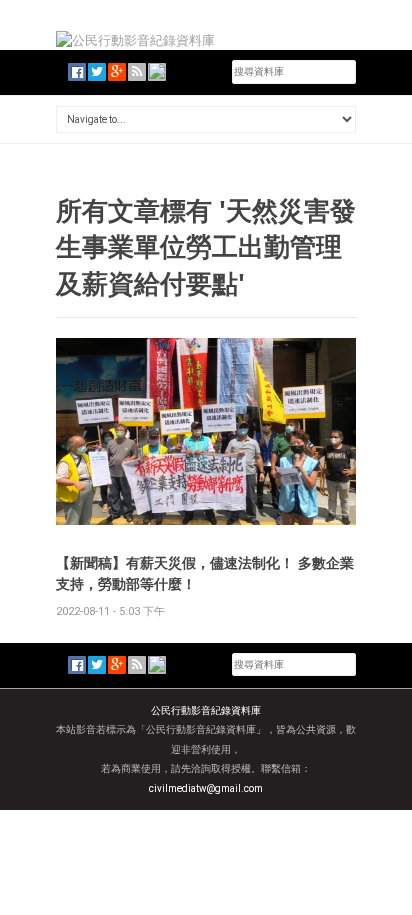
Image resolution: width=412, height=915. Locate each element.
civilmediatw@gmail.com (206, 788)
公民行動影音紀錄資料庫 (206, 710)
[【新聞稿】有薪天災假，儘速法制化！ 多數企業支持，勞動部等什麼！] (206, 430)
